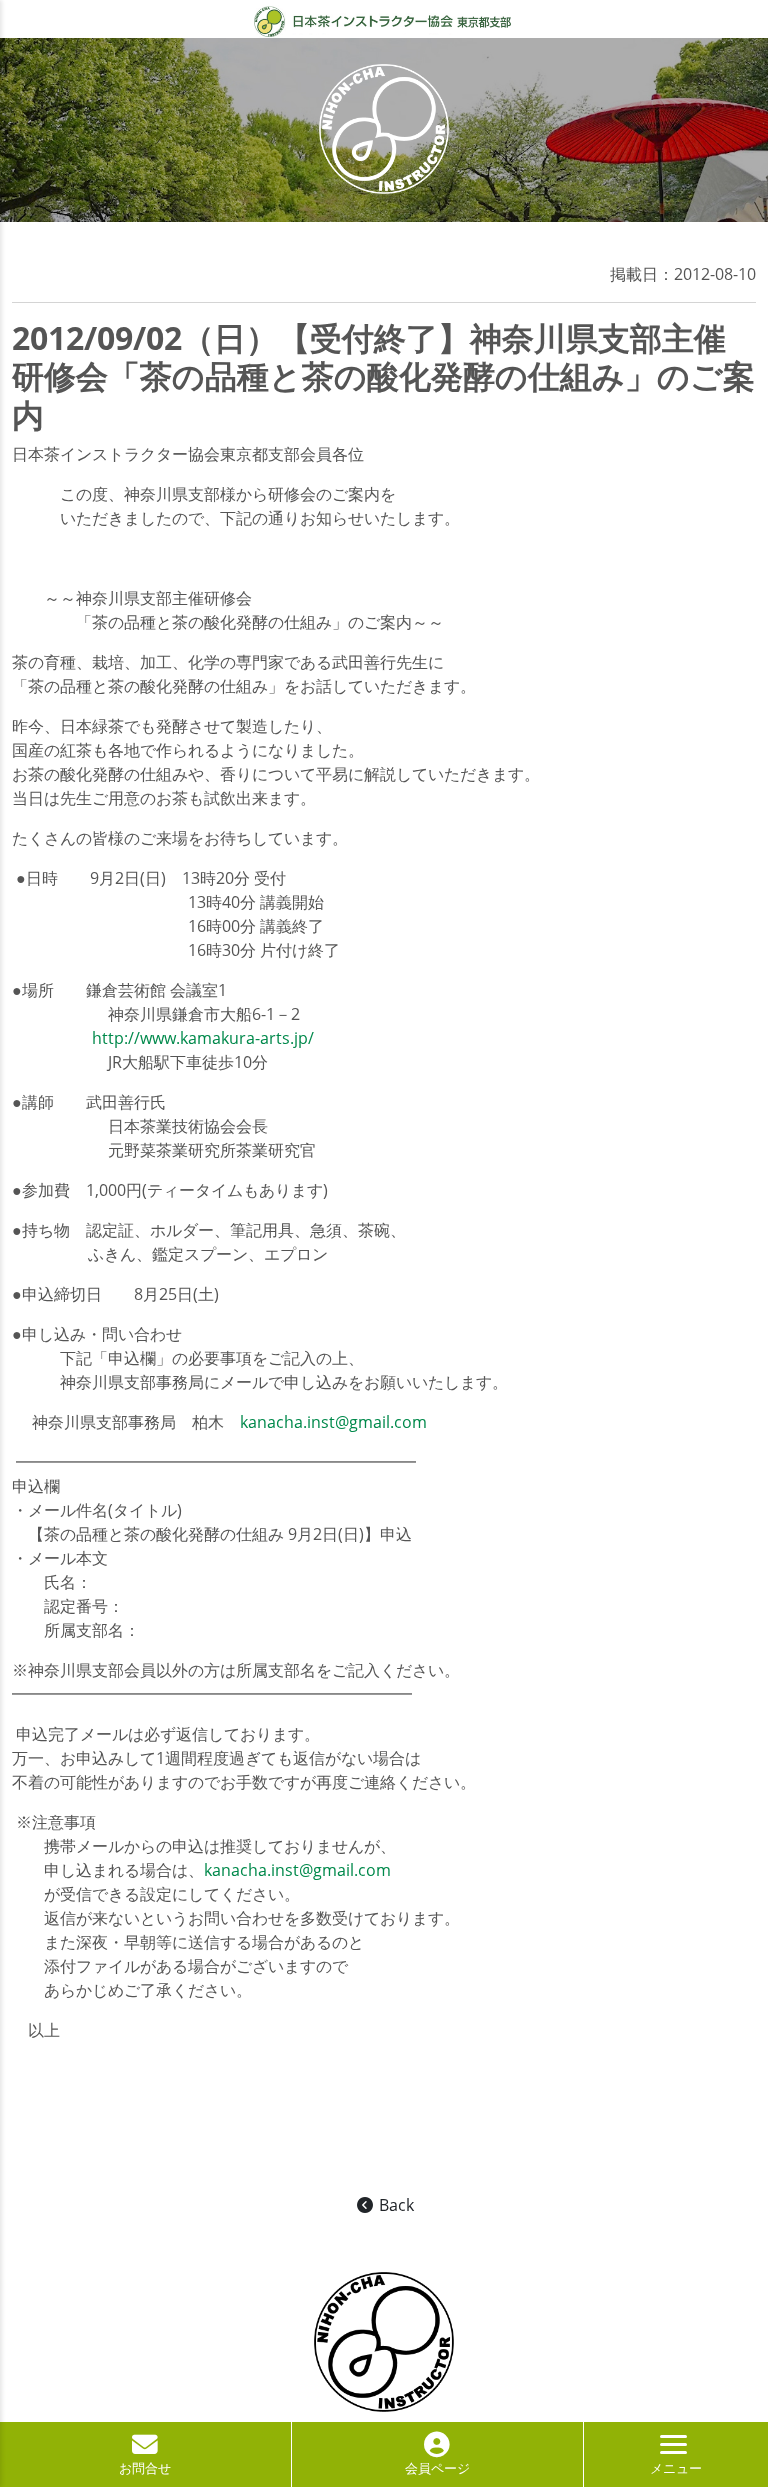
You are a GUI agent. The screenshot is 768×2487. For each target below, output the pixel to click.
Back (394, 2205)
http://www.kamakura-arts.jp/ (203, 1038)
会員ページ (437, 2468)
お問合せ (145, 2468)
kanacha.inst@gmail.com (333, 1422)
